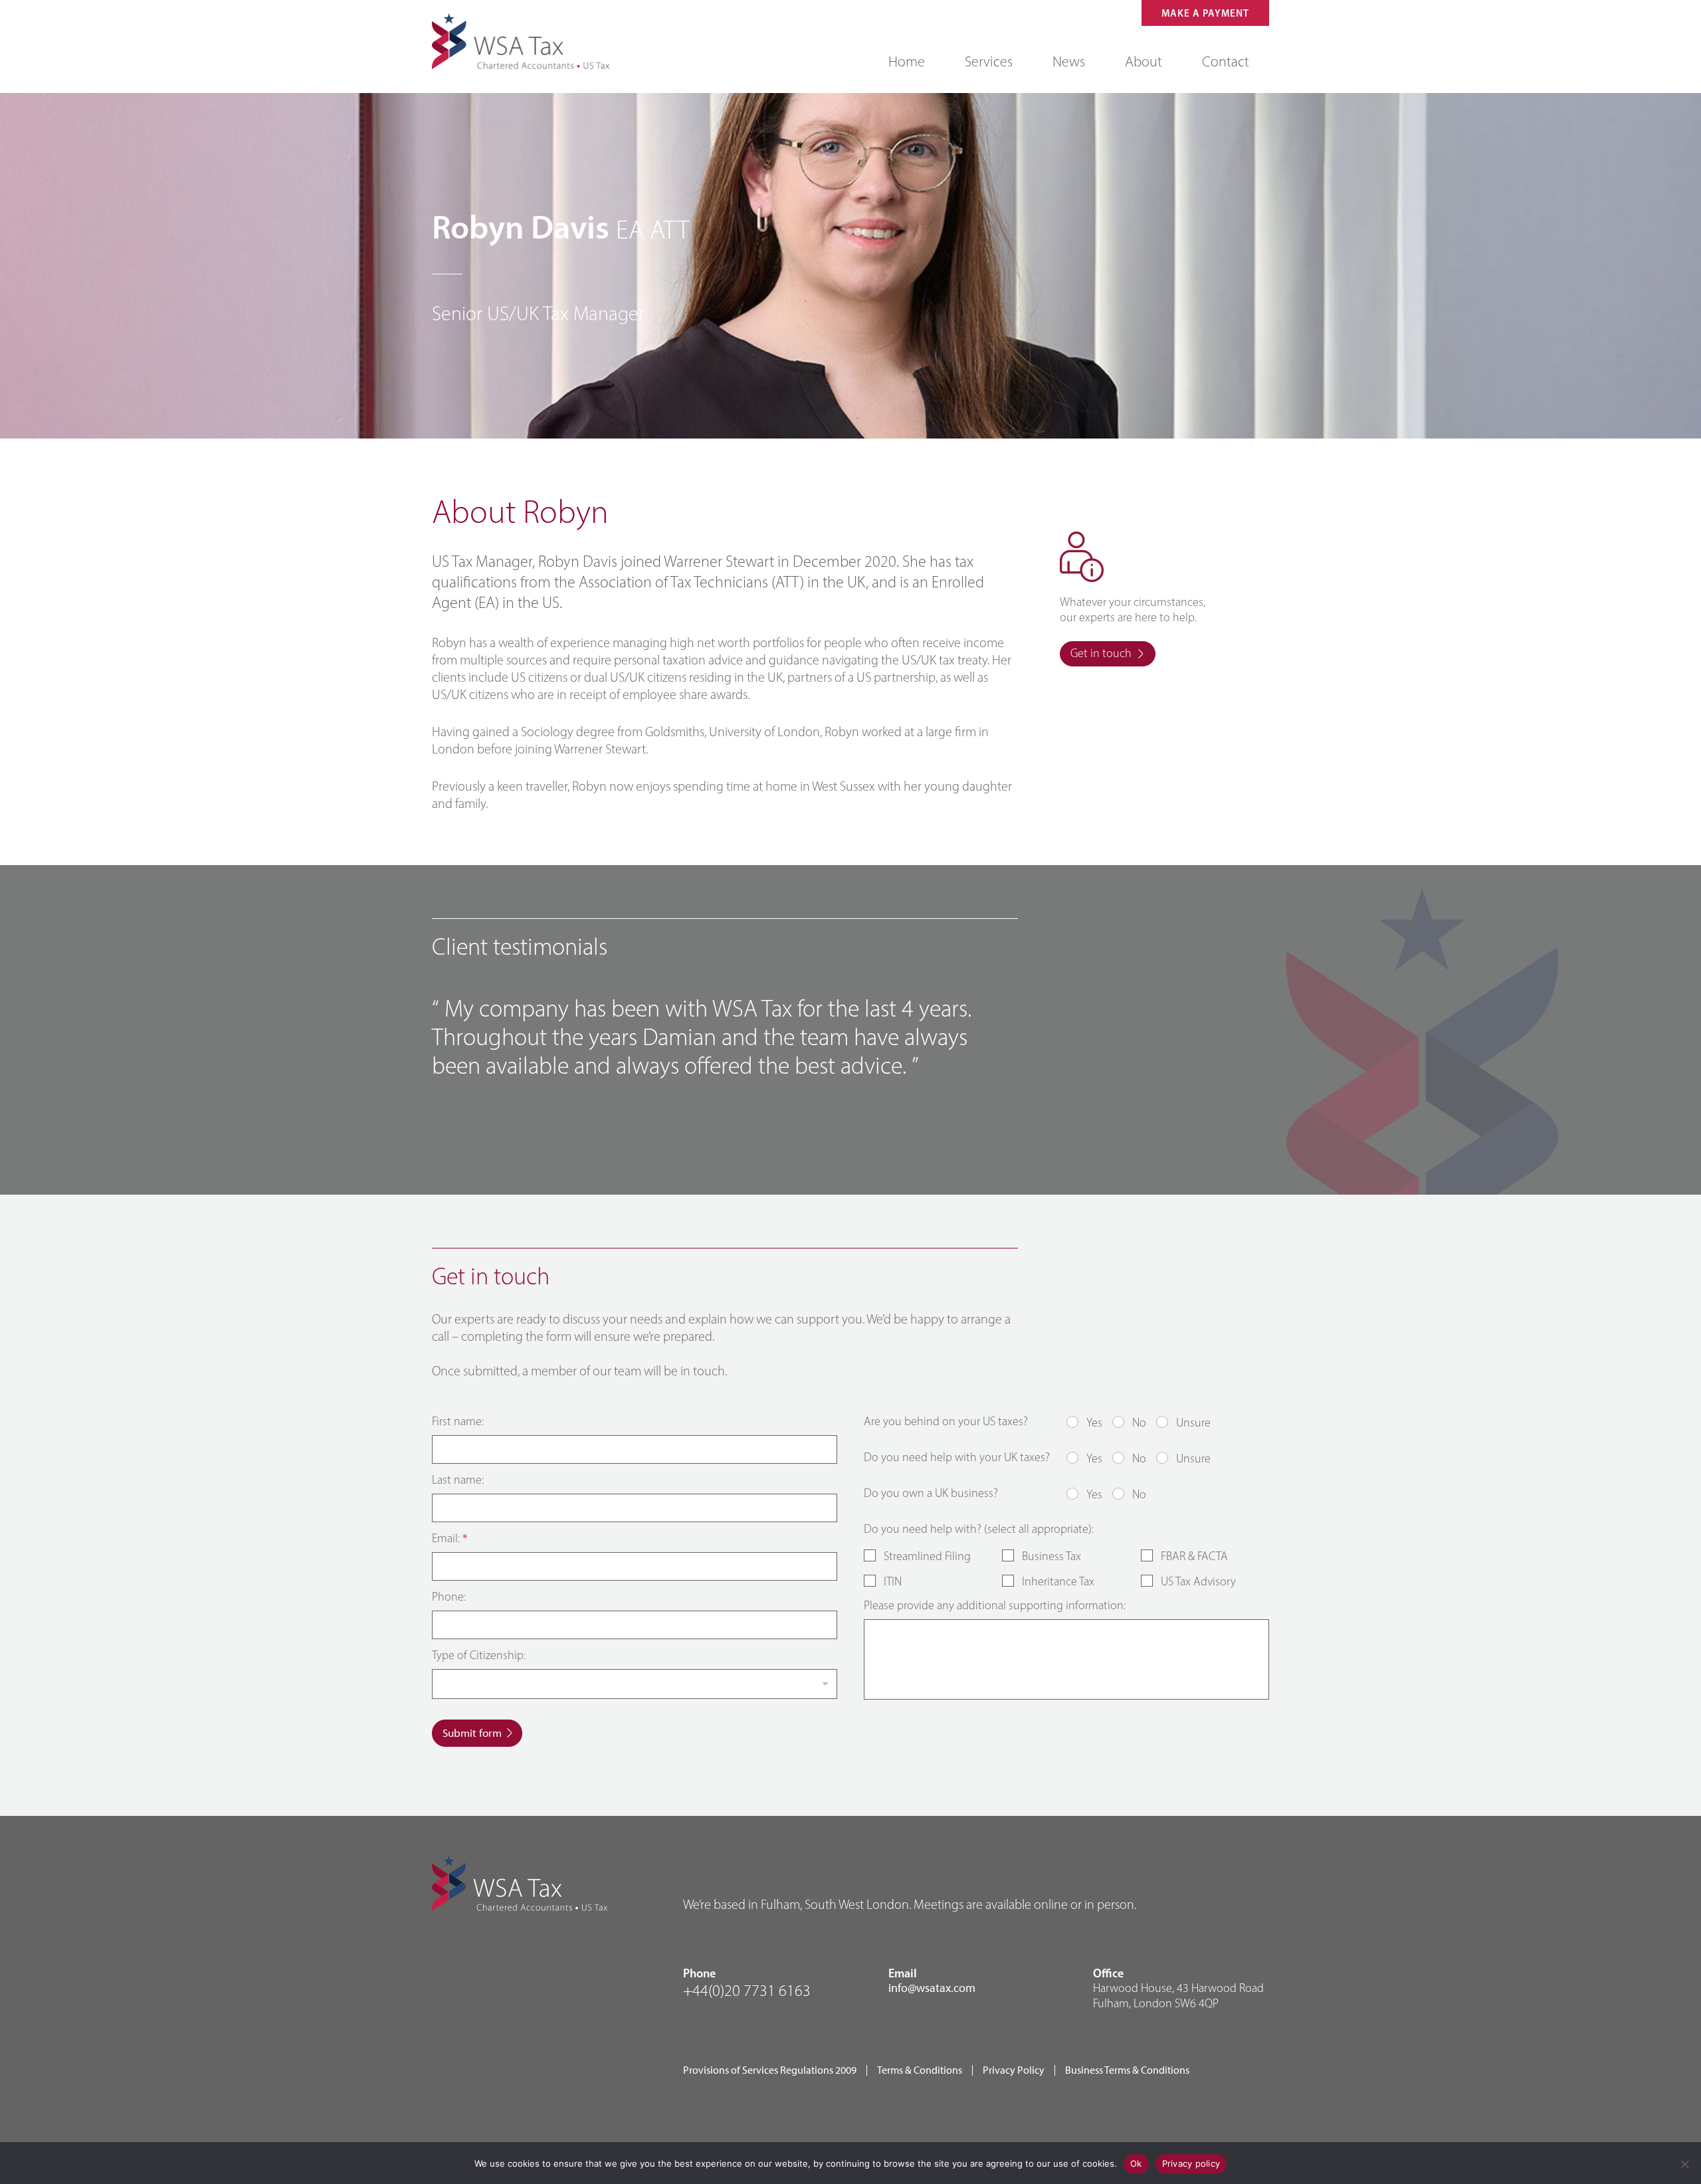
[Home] (521, 41)
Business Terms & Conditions (1127, 2070)
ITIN (893, 1581)
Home (907, 61)
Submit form (472, 1733)
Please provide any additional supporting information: (995, 1606)
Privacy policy (1191, 2163)
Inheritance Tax (1058, 1581)
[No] (1684, 2164)
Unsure (1193, 1423)
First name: (458, 1422)
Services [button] (989, 61)
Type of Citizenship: (479, 1655)
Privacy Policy (1014, 2070)
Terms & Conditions (920, 2070)
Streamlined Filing (927, 1556)
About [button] (1144, 61)
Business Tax (1051, 1556)
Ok (1136, 2163)
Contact (1226, 61)
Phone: (449, 1597)
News (1069, 61)
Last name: (458, 1480)
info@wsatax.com (932, 1988)
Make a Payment (1205, 13)
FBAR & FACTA (1194, 1556)
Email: (450, 1539)
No (1139, 1423)
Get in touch (1101, 653)
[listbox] (635, 1684)
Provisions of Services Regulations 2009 (770, 2070)
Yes (1094, 1423)
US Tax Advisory (1198, 1581)
